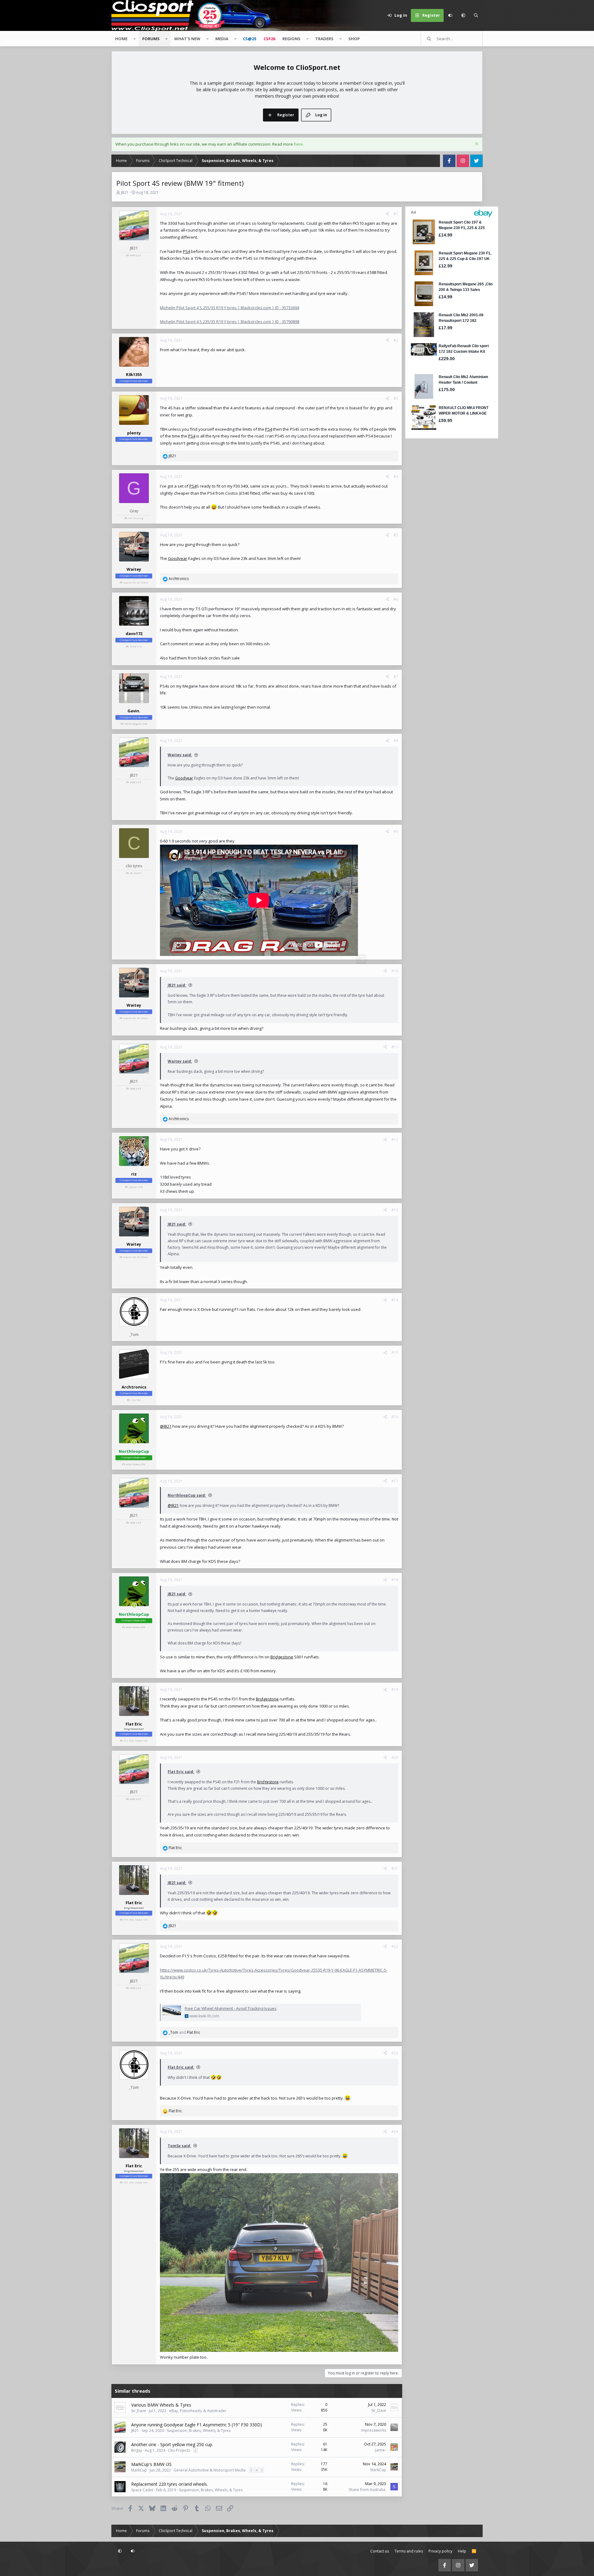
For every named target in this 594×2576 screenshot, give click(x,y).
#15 (395, 1352)
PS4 (186, 251)
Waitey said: (180, 755)
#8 (396, 741)
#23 (395, 2053)
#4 (396, 477)
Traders (324, 39)
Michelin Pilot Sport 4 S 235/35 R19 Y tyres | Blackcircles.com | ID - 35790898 (230, 322)
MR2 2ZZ (136, 255)
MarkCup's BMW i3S (151, 2464)
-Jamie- (380, 2450)
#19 (395, 1689)
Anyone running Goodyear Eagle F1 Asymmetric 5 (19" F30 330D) (197, 2425)
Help (462, 2551)
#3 (396, 398)
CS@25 (250, 39)
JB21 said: (177, 985)
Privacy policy (440, 2551)
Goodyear (178, 558)
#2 (396, 340)
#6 (396, 599)
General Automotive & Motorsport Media (210, 2470)
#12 (395, 1139)
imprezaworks (374, 2430)
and (184, 2032)
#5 (396, 535)
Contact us (380, 2551)
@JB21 (166, 1426)
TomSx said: (179, 2146)
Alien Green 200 (136, 1464)
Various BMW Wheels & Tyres (161, 2405)
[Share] (387, 214)
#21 (395, 1868)
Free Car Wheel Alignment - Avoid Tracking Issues (231, 2008)
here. (299, 144)
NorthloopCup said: (187, 1495)
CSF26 (269, 39)
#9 (396, 832)
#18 (395, 1580)
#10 (395, 971)
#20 (395, 1757)
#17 (395, 1481)
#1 (396, 214)
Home (121, 39)
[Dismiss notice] (476, 145)
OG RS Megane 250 (136, 724)
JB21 (125, 192)
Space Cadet (142, 2490)
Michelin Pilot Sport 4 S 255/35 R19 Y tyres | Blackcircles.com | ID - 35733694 (230, 308)
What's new (187, 39)
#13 (395, 1210)
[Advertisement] (444, 533)
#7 (396, 677)
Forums (151, 39)
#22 (395, 1946)
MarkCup (139, 2470)
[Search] (476, 15)
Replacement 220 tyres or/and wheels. (170, 2484)
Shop (354, 39)
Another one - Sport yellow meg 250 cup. (172, 2444)
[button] (463, 15)
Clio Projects (179, 2450)
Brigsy (137, 2450)
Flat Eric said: (181, 1772)
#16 (395, 1417)
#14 (395, 1300)
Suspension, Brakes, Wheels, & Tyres (199, 2431)
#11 (395, 1047)
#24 (395, 2132)
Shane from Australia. (367, 2490)
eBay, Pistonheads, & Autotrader (198, 2411)
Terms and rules (409, 2551)
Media (222, 39)
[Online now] (134, 1442)
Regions (291, 39)
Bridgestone (282, 1657)
